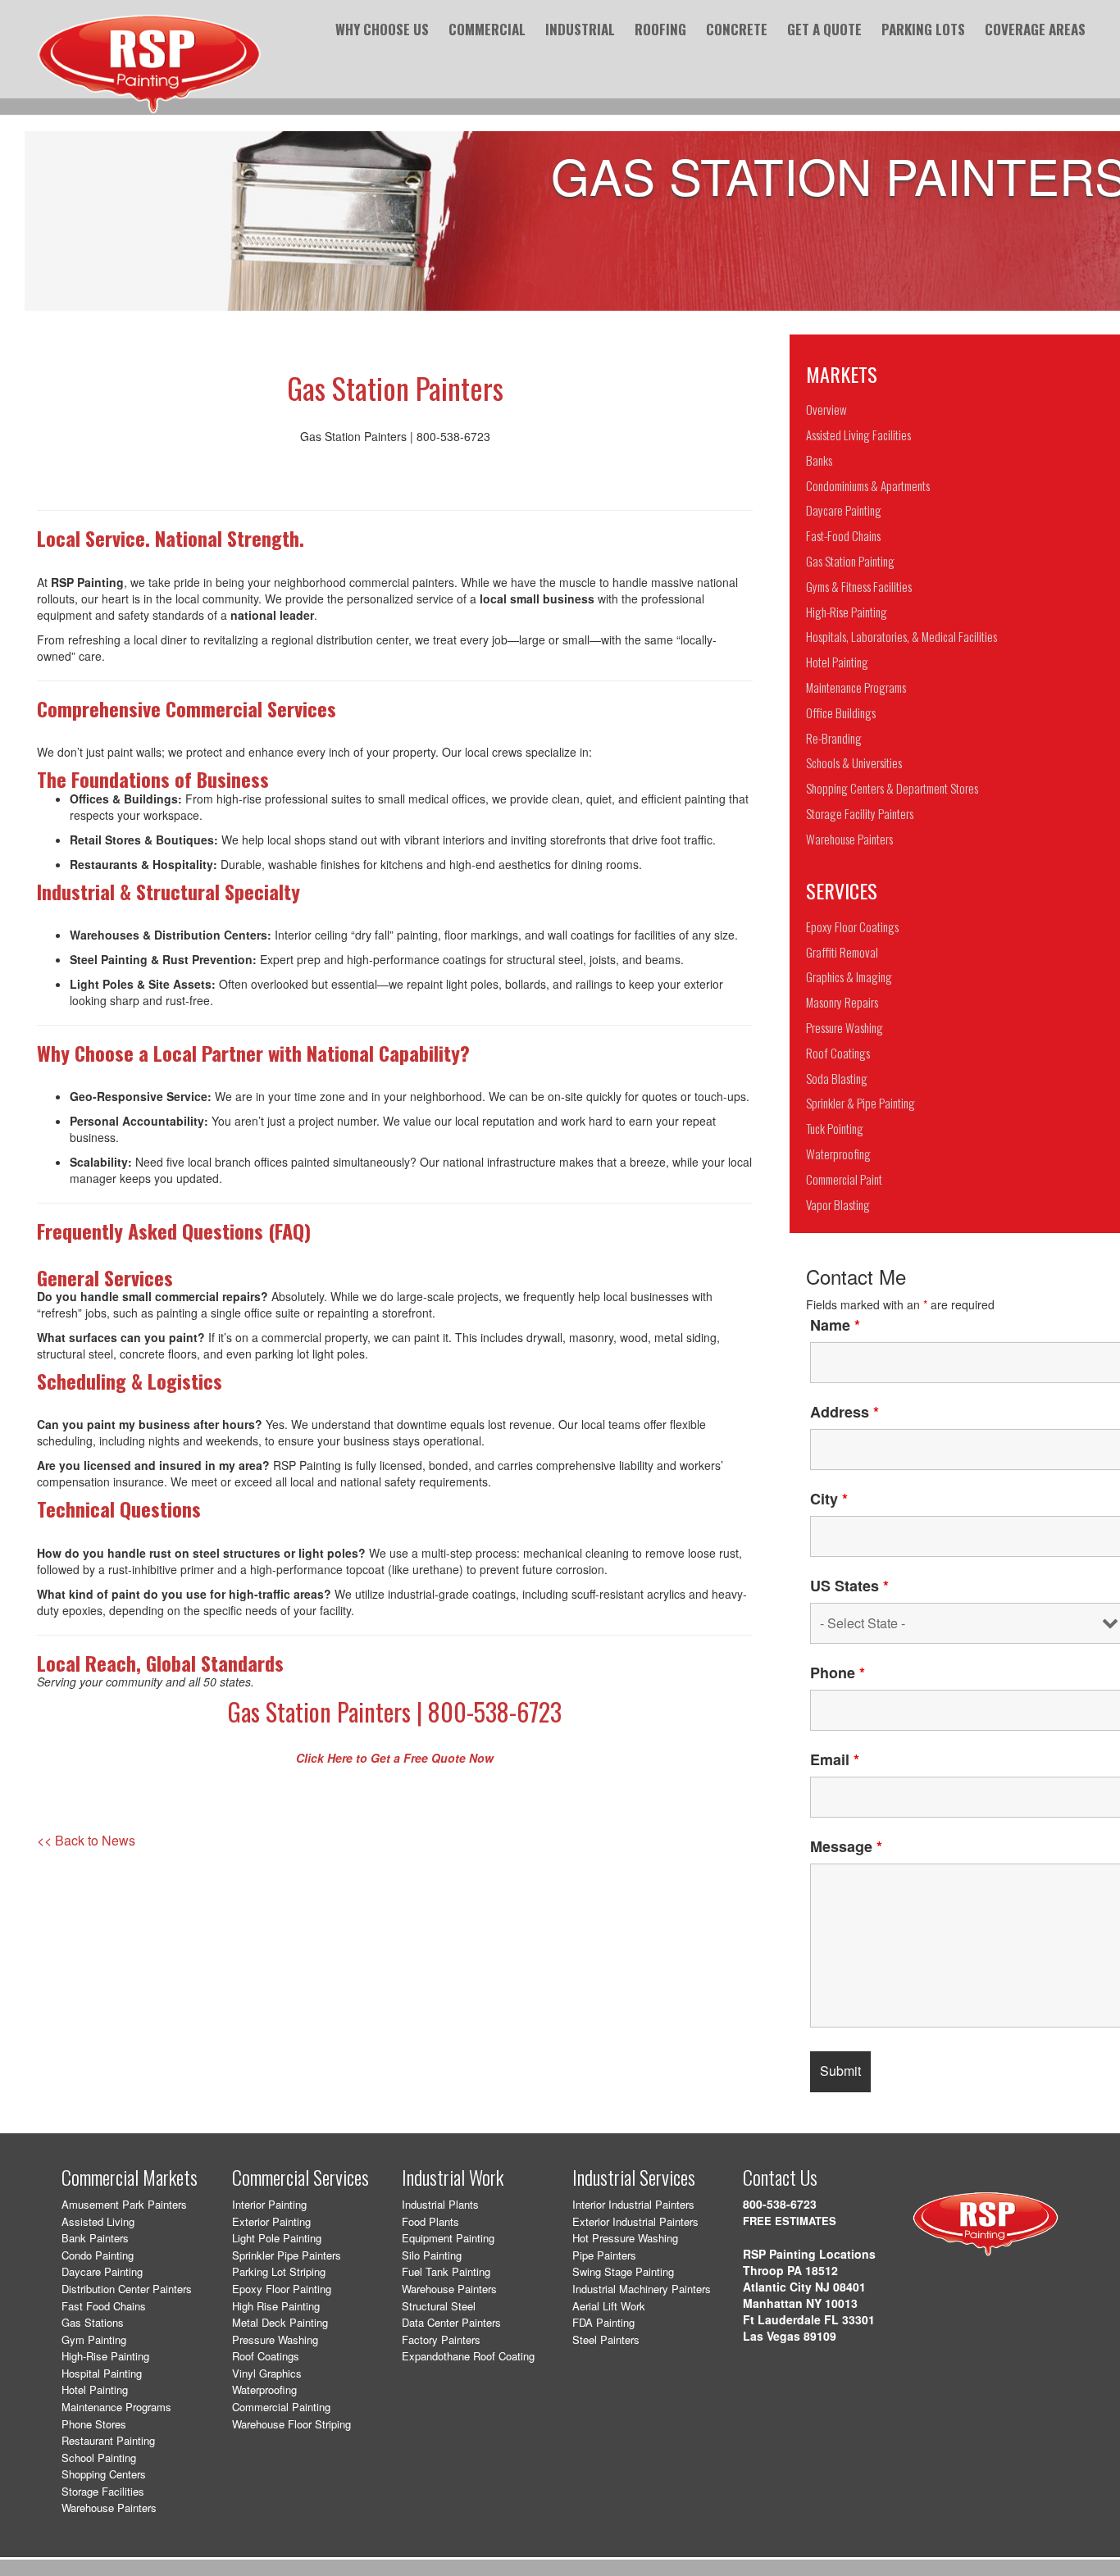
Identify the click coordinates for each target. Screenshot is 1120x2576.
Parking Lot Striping (279, 2271)
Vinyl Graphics (267, 2373)
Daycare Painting (102, 2271)
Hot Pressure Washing (625, 2238)
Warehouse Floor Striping (291, 2424)
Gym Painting (94, 2339)
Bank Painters (95, 2238)
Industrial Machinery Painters (642, 2289)
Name (835, 1325)
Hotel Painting (95, 2389)
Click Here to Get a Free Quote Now (395, 1758)
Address (845, 1412)
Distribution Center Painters (127, 2289)
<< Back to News (86, 1841)
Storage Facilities (103, 2491)
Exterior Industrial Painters (635, 2221)
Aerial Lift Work (609, 2306)
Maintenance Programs (116, 2407)
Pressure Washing (275, 2339)
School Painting (99, 2458)
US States (849, 1586)
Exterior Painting (271, 2221)
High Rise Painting (276, 2306)
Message (846, 1846)
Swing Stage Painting (623, 2271)
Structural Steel (439, 2306)
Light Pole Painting (277, 2238)
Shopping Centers (104, 2474)
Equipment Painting (448, 2238)
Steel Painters (606, 2339)
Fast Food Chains (104, 2306)
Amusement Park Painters (124, 2204)
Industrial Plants (440, 2204)
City (829, 1499)
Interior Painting (269, 2204)
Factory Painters (441, 2339)
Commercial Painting (281, 2407)
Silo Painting (432, 2255)
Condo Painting (98, 2255)
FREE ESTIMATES (790, 2221)
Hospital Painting (102, 2373)
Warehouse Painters (109, 2508)
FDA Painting (603, 2322)
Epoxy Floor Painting (282, 2289)
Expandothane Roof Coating (468, 2356)
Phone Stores (94, 2424)
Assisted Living (98, 2221)
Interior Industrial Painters (633, 2204)
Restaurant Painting (108, 2440)
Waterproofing (264, 2389)
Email (835, 1759)
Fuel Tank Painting (446, 2271)
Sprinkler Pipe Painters (287, 2255)
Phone (838, 1673)
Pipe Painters (604, 2255)
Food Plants (430, 2221)
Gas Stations (93, 2322)
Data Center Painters (451, 2322)
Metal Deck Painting (280, 2322)
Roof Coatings (266, 2356)
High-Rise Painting (105, 2356)
